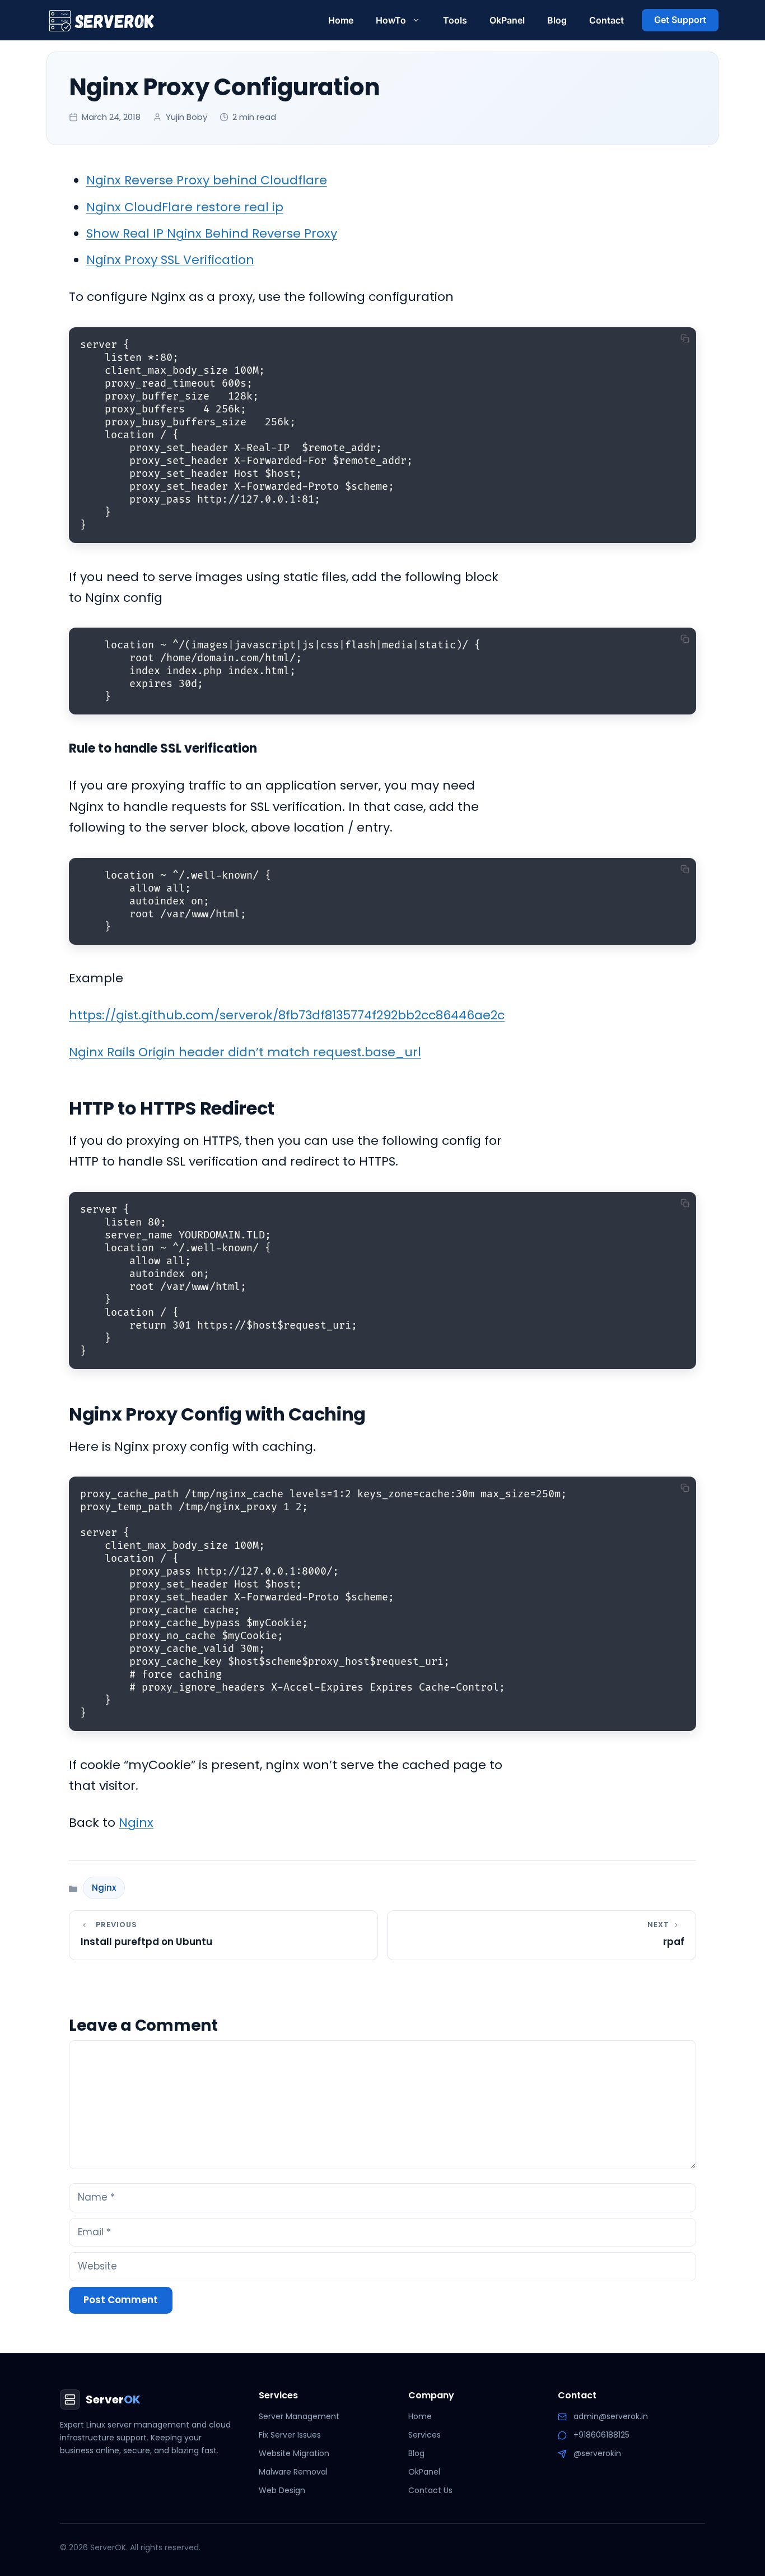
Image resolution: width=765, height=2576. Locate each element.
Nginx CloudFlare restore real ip (185, 207)
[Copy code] (685, 338)
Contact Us (430, 2490)
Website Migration (294, 2453)
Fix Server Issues (290, 2435)
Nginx (136, 1823)
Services (425, 2435)
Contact (607, 20)
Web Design (282, 2490)
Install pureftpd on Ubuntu (146, 1942)
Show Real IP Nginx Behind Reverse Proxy (212, 233)
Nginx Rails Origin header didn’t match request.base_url (245, 1052)
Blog (557, 20)
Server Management (299, 2416)
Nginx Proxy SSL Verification (170, 260)
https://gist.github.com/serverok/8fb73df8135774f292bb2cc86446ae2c (287, 1015)
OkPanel (507, 20)
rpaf (674, 1942)
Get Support (680, 20)
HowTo (391, 20)
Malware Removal (293, 2472)
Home (341, 20)
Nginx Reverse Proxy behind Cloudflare (207, 180)
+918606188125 (601, 2435)
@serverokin (597, 2453)
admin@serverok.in (611, 2416)
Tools (455, 20)
